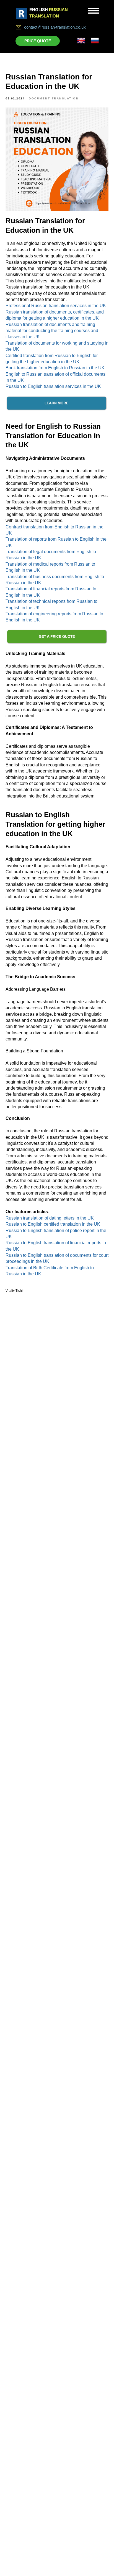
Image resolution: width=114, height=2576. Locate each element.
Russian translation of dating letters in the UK (50, 1218)
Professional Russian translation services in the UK (56, 306)
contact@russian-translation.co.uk (55, 27)
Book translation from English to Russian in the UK (55, 368)
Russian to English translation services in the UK (53, 386)
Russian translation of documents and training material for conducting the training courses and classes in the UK (52, 331)
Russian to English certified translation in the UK (53, 1224)
